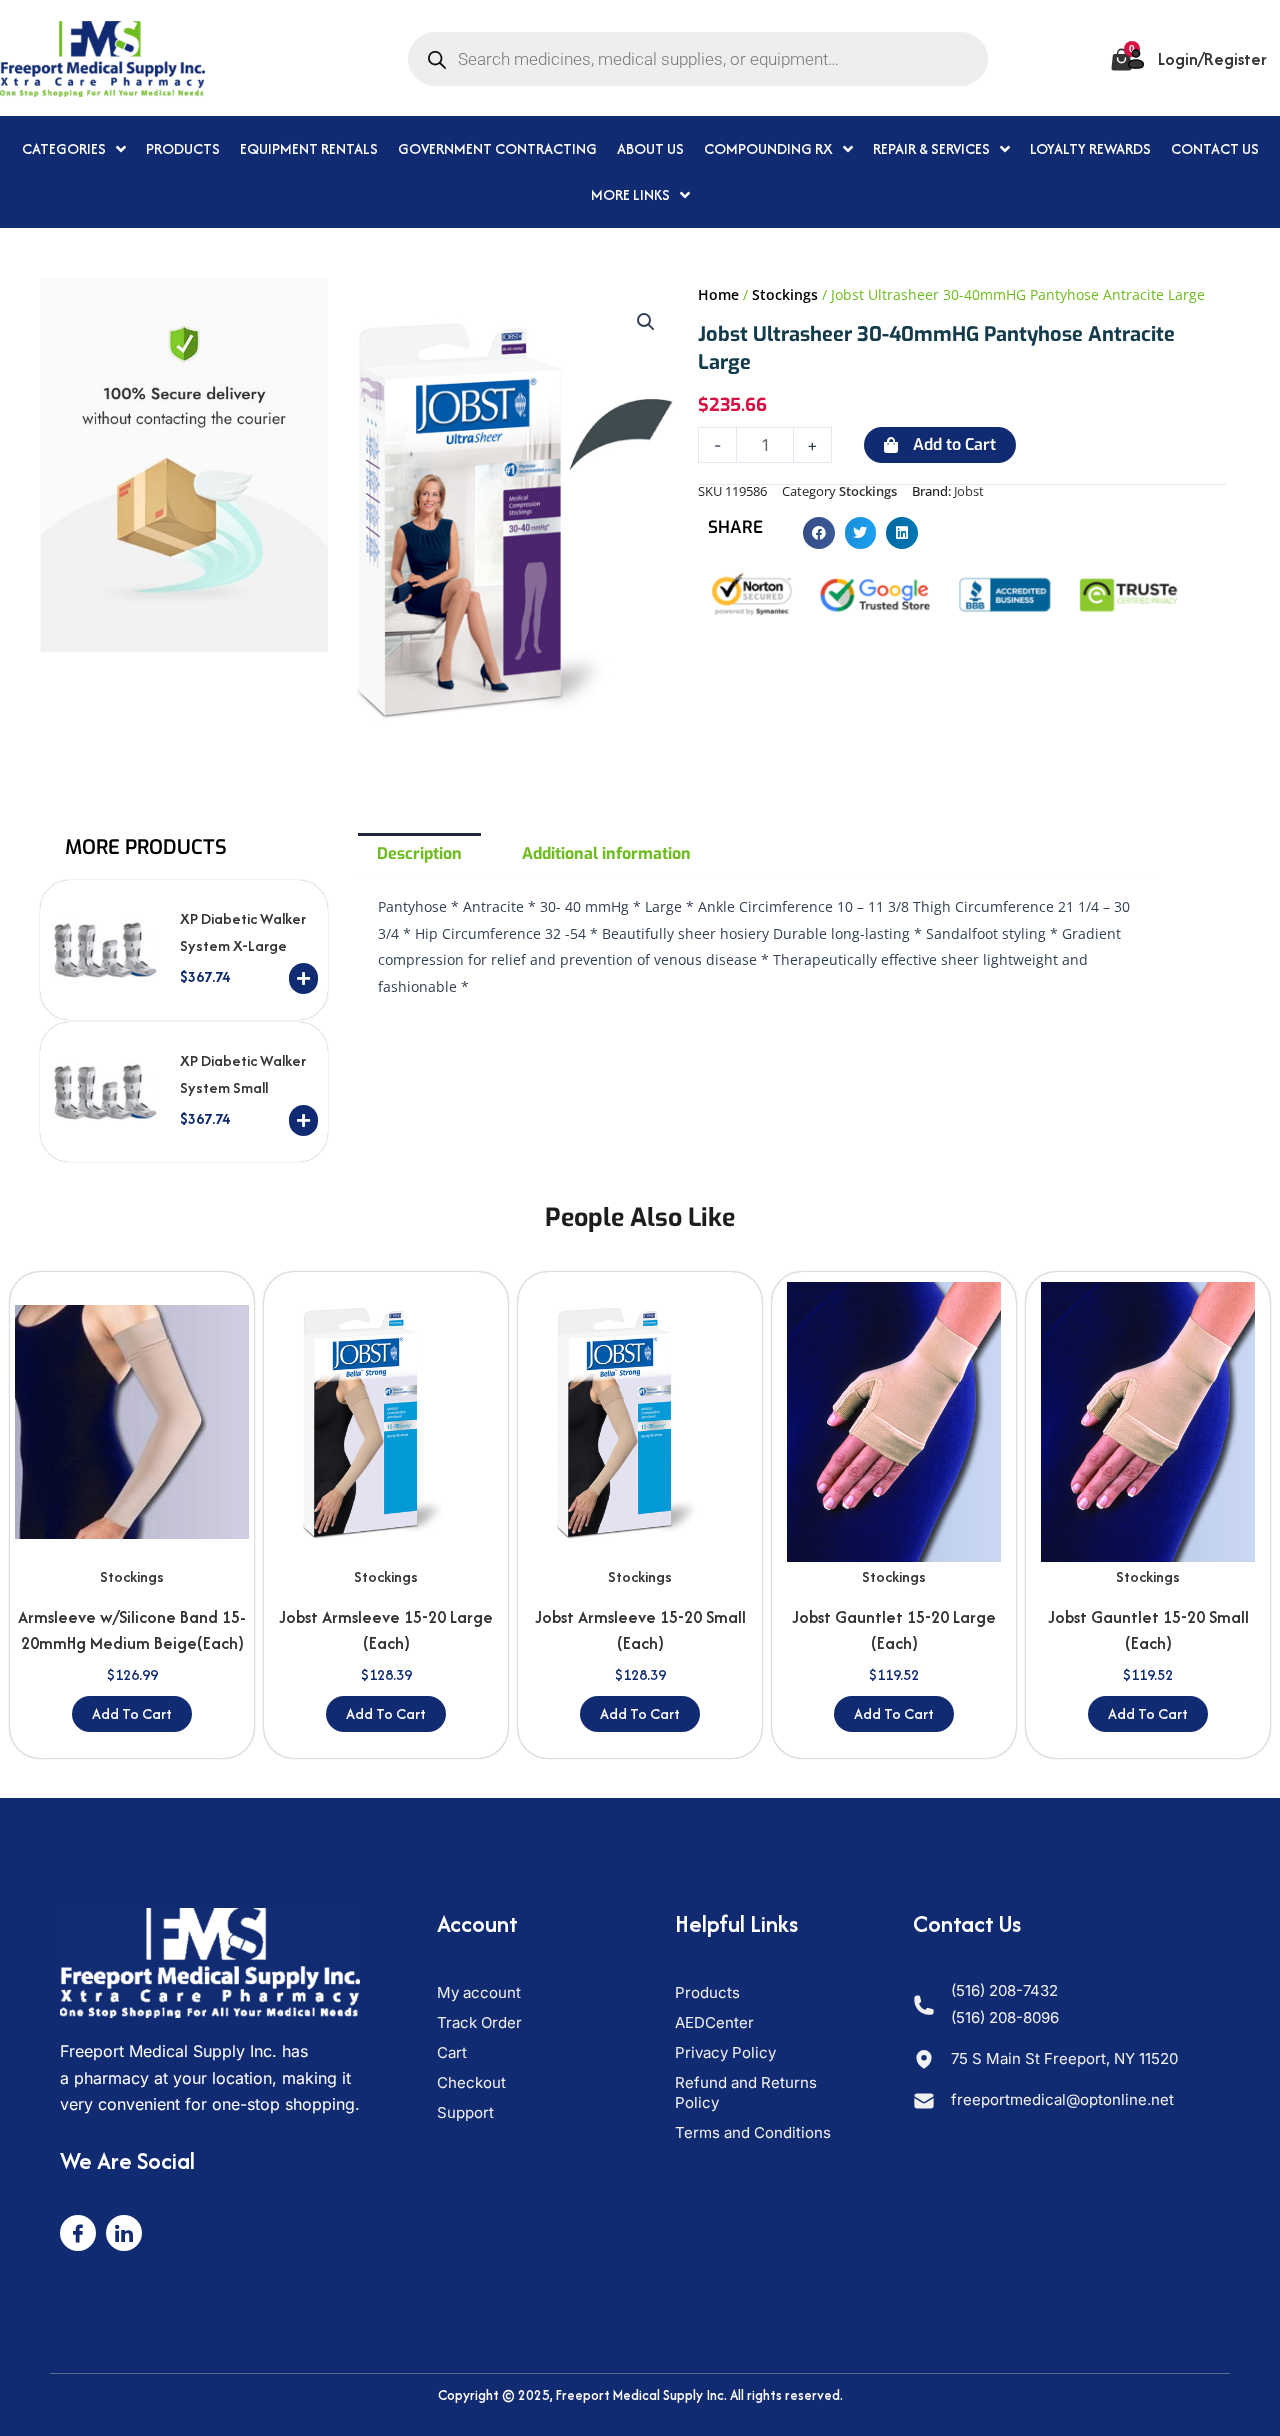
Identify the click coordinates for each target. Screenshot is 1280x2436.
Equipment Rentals (309, 148)
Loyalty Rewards (1090, 148)
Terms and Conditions (753, 2132)
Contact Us (1215, 148)
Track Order (479, 2022)
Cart (452, 2052)
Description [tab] (419, 853)
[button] (646, 322)
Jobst (969, 491)
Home (718, 294)
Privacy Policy (725, 2052)
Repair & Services (931, 148)
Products (183, 148)
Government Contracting (497, 148)
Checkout (471, 2082)
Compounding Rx (768, 148)
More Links (630, 194)
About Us (650, 148)
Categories (64, 148)
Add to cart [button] (132, 1713)
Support (465, 2112)
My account (479, 1992)
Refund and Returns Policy (746, 2092)
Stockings (785, 294)
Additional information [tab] (606, 853)
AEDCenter (714, 2022)
